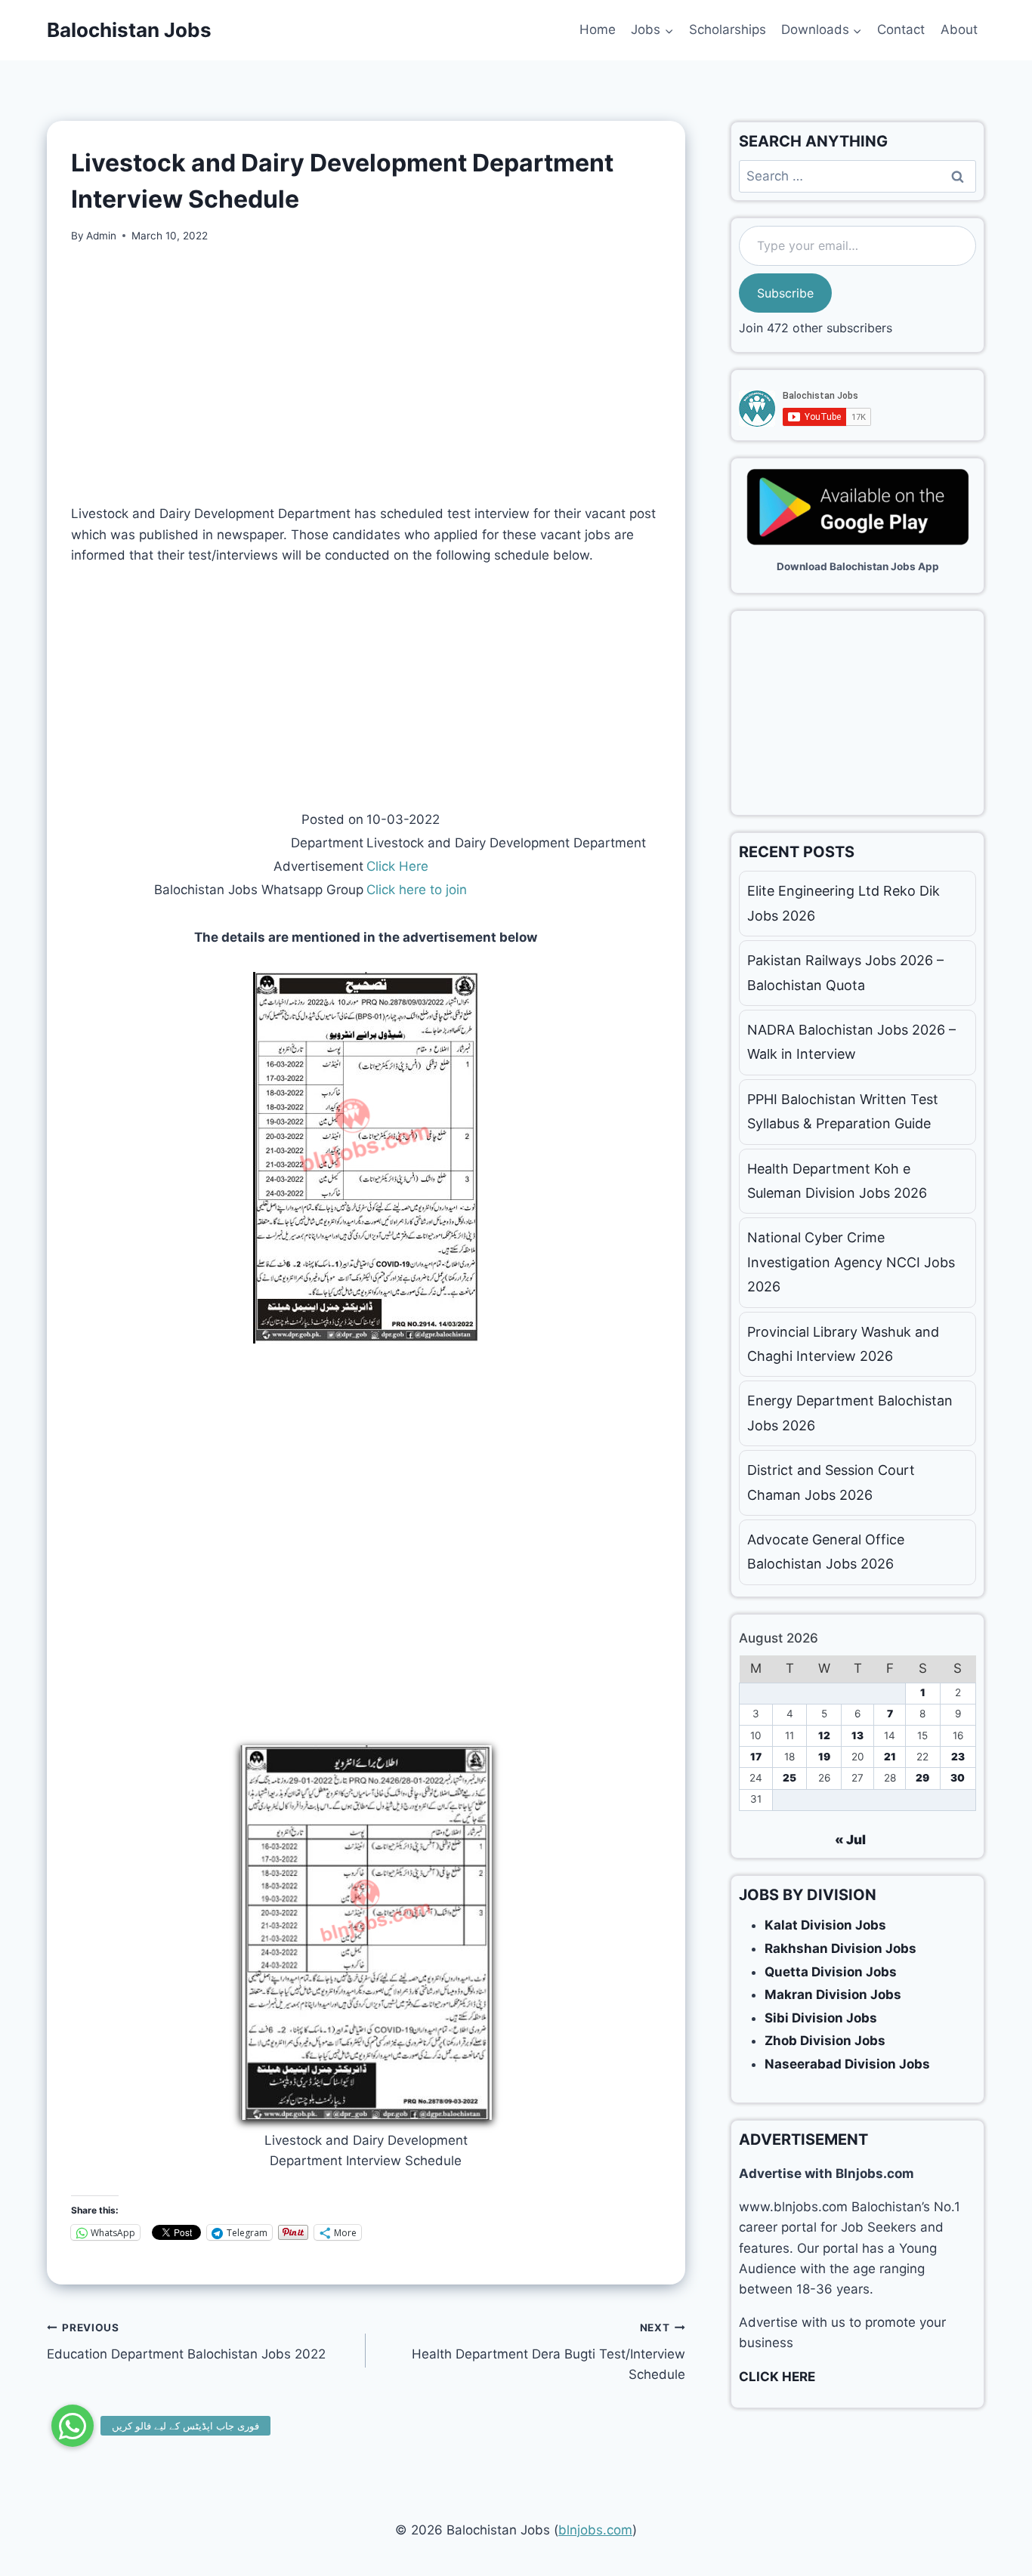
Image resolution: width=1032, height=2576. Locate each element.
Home (598, 29)
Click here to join (417, 890)
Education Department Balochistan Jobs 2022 (186, 2342)
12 (824, 1735)
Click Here (397, 866)
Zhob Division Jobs (825, 2041)
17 (756, 1757)
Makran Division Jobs (833, 1994)
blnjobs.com (595, 2530)
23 (958, 1757)
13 (857, 1735)
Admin (101, 236)
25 (789, 1778)
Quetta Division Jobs (831, 1972)
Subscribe (785, 293)
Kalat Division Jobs (825, 1925)
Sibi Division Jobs (821, 2018)
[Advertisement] (366, 374)
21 (890, 1757)
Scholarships (728, 29)
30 (958, 1778)
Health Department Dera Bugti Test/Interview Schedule (548, 2352)
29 (922, 1778)
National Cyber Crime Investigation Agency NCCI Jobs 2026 (851, 1262)
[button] (73, 2426)
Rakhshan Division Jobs (840, 1948)
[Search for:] (857, 176)
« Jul (850, 1840)
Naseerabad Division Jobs (847, 2064)
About (959, 29)
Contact (901, 29)
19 (824, 1757)
